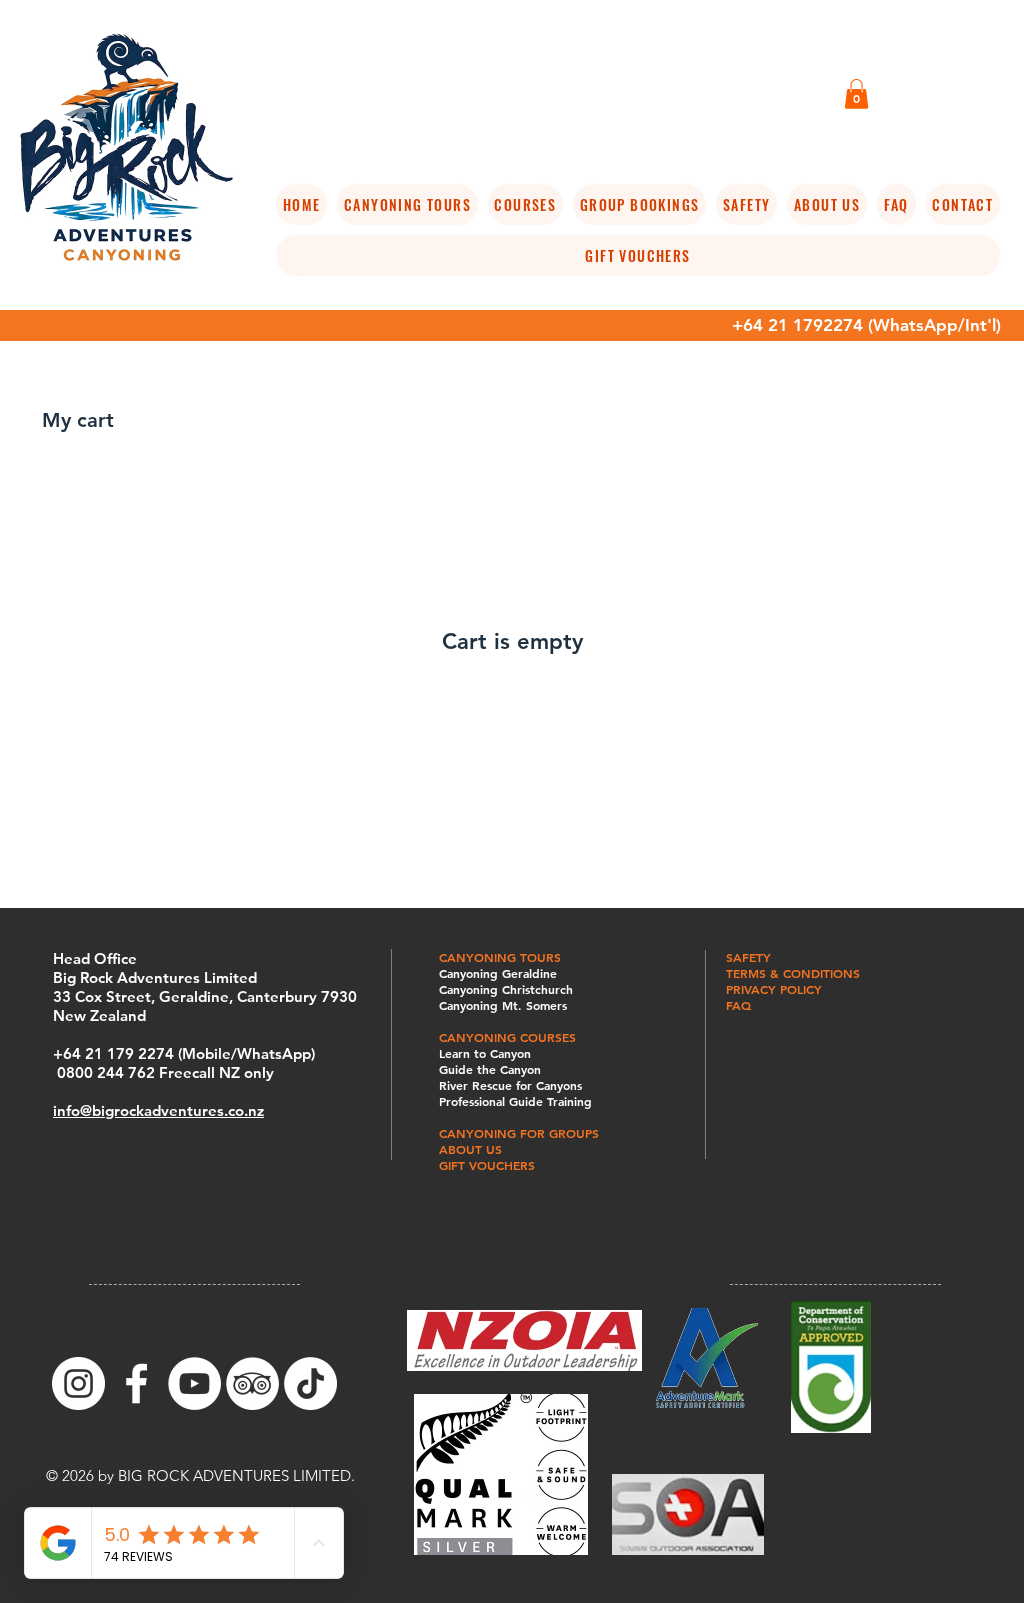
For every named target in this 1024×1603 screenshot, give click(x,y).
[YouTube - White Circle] (194, 1383)
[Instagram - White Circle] (78, 1383)
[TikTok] (310, 1383)
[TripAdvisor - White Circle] (252, 1383)
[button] (856, 94)
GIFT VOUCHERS (487, 1165)
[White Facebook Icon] (136, 1383)
